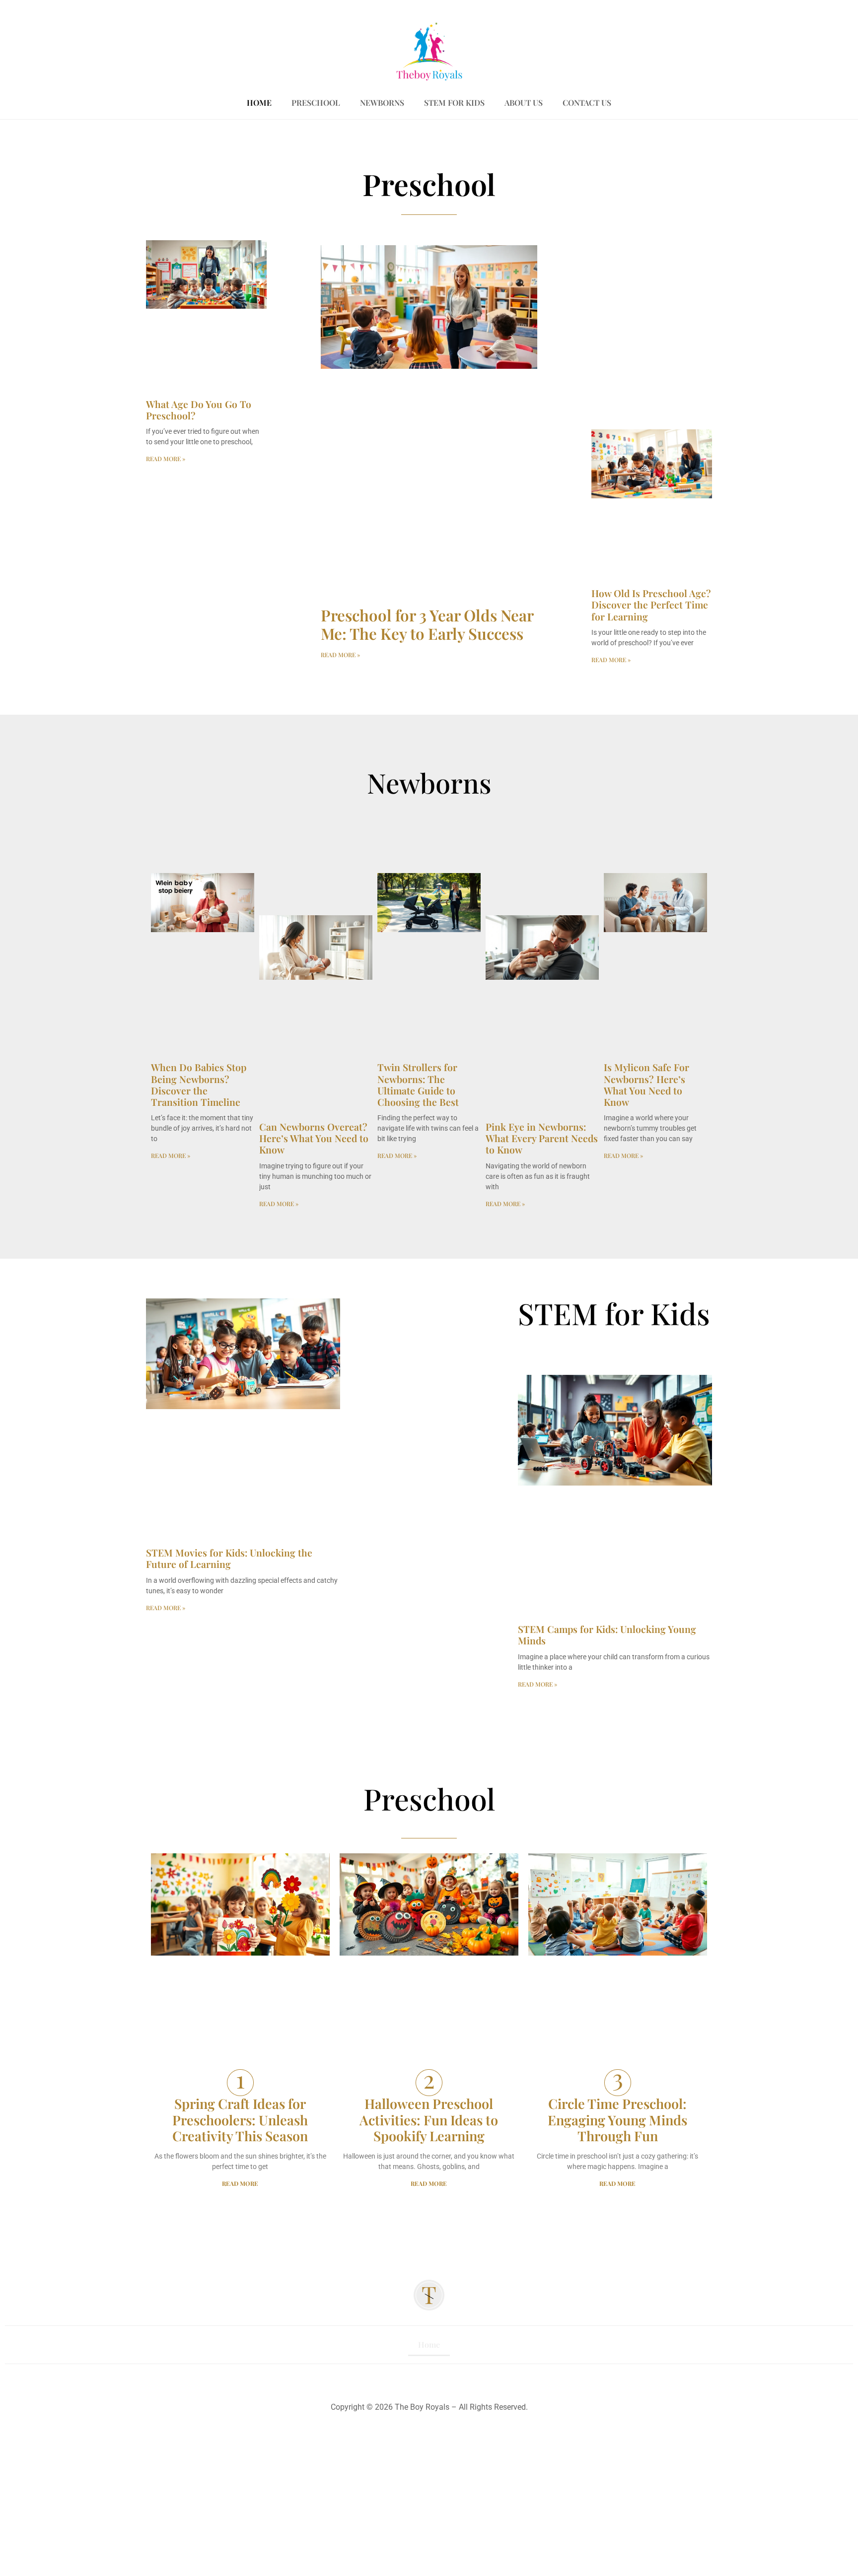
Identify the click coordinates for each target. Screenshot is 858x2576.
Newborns (382, 102)
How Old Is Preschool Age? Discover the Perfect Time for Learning (651, 605)
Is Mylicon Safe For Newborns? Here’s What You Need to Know (646, 1085)
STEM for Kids (454, 102)
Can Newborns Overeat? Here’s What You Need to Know (314, 1138)
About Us (524, 102)
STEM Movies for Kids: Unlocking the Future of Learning (229, 1558)
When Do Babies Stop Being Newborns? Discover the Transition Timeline (199, 1085)
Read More (240, 2183)
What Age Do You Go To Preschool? (199, 410)
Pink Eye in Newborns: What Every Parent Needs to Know (542, 1138)
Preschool (316, 102)
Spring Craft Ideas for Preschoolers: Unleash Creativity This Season (240, 2120)
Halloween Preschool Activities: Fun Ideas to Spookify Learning (429, 2120)
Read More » (166, 459)
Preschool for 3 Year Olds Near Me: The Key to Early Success (427, 624)
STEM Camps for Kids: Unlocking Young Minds (607, 1635)
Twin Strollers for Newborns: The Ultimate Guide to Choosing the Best (418, 1085)
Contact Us (587, 102)
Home (259, 102)
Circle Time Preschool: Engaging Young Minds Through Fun (617, 2120)
